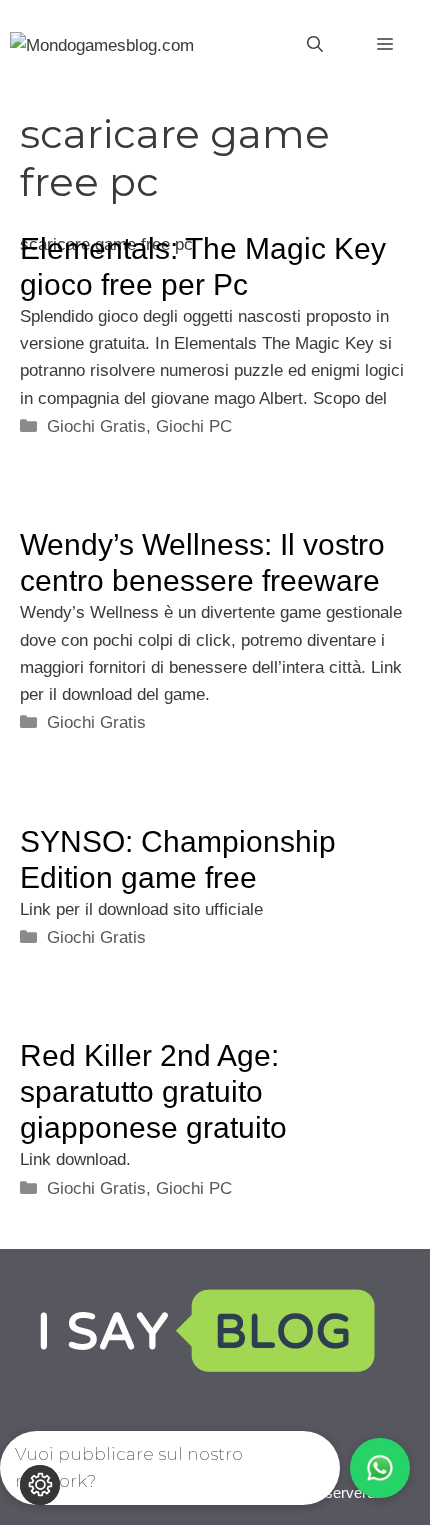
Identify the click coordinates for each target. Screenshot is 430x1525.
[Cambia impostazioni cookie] (40, 1485)
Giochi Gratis (96, 426)
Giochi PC (194, 426)
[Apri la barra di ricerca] (315, 45)
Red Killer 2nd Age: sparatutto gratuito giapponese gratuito (153, 1091)
